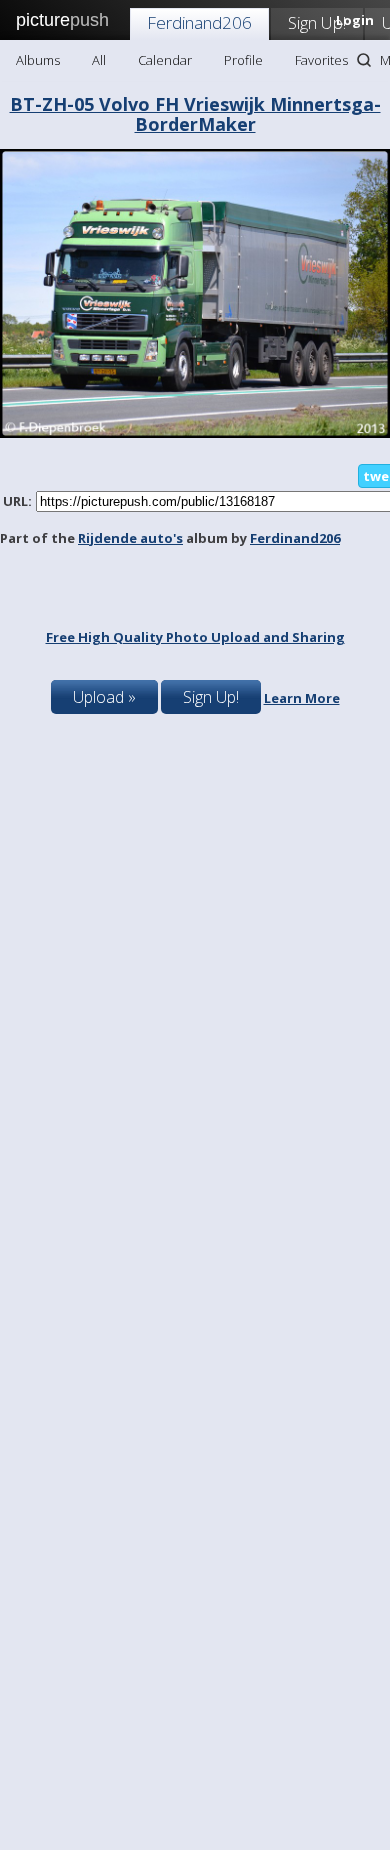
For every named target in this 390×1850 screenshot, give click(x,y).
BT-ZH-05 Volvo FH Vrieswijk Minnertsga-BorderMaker (195, 114)
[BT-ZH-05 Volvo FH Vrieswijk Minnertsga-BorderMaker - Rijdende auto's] (195, 433)
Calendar (165, 60)
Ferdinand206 (199, 22)
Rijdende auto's (130, 538)
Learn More (302, 698)
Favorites (321, 60)
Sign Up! (317, 22)
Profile (243, 60)
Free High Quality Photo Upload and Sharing (195, 637)
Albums (38, 60)
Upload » (104, 697)
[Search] (364, 60)
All (99, 60)
